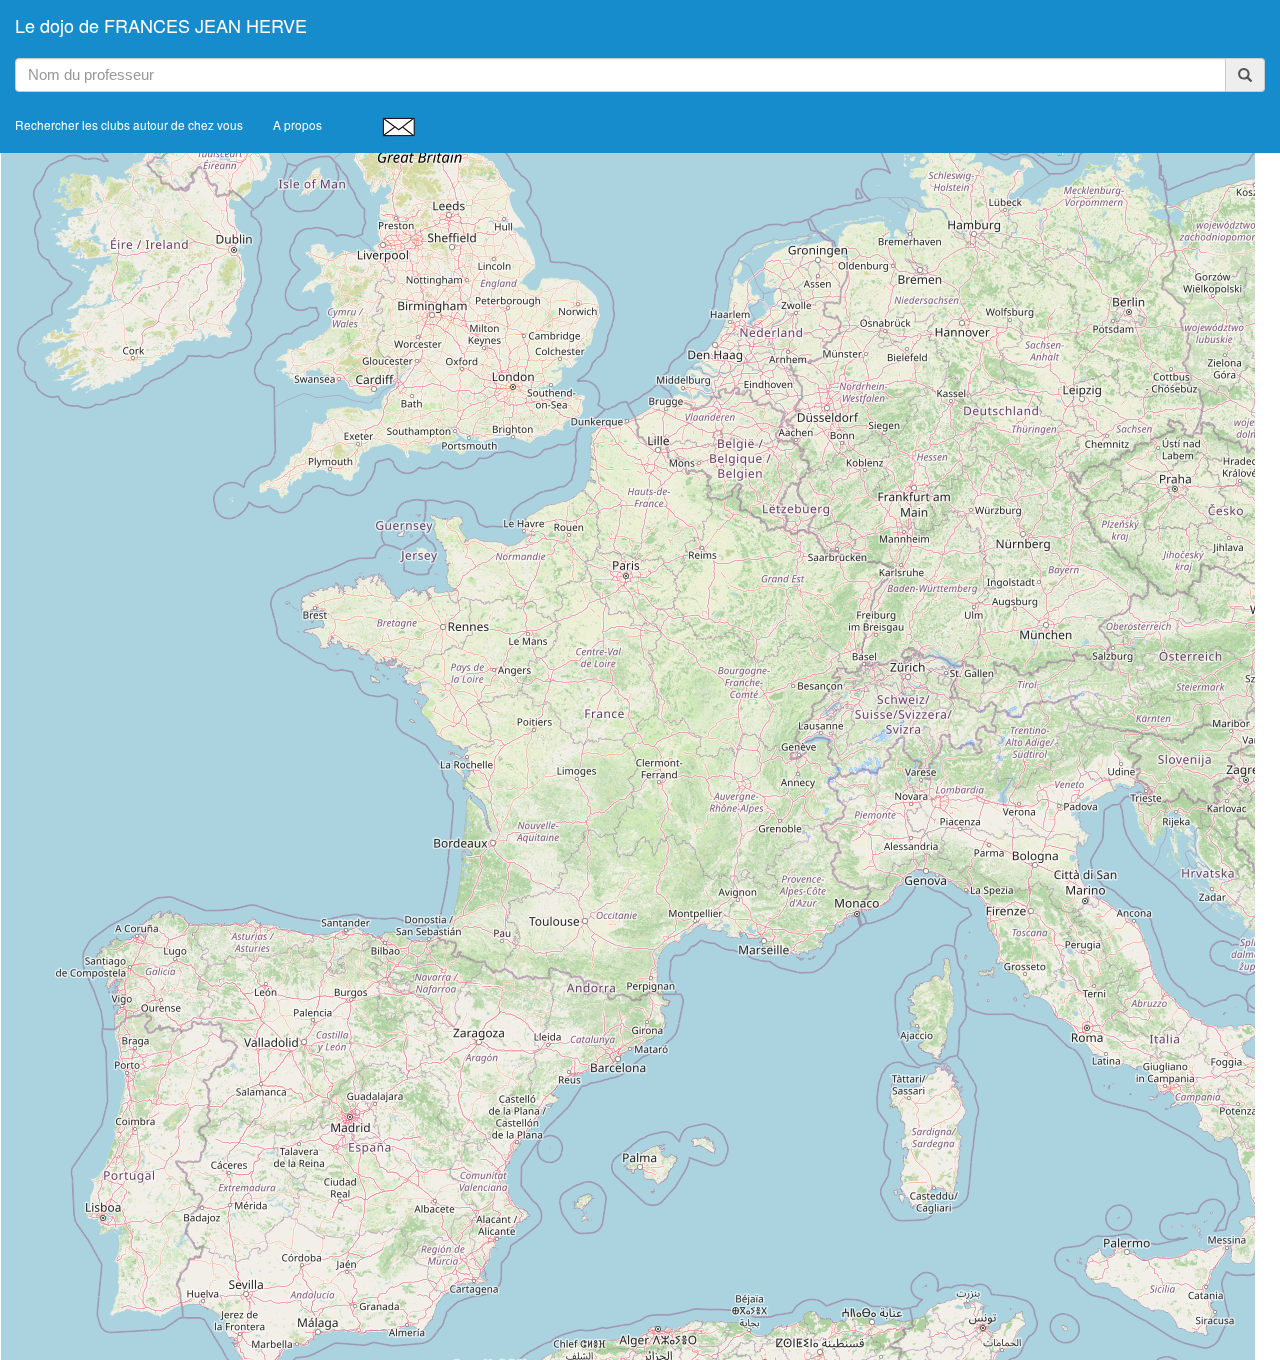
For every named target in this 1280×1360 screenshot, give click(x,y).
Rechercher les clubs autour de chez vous (129, 124)
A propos (297, 124)
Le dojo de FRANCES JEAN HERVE (161, 25)
